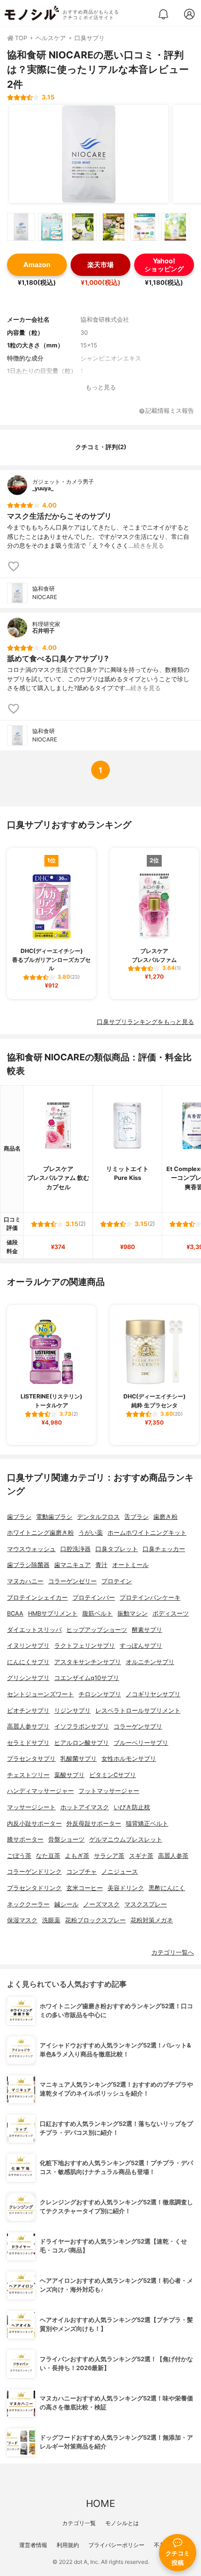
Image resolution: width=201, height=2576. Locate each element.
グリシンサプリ (28, 1678)
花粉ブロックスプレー (95, 1920)
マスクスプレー (146, 1904)
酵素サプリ (147, 1630)
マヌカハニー (25, 1581)
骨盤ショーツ (66, 1839)
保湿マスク (22, 1920)
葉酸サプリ (69, 1775)
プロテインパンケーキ (150, 1598)
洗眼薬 (51, 1920)
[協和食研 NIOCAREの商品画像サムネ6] (175, 227)
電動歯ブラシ (54, 1517)
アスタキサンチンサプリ (88, 1662)
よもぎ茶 (77, 1856)
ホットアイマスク (85, 1807)
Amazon (37, 265)
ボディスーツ (171, 1613)
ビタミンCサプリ (113, 1775)
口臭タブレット (117, 1549)
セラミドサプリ (28, 1743)
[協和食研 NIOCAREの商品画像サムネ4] (114, 227)
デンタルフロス (98, 1517)
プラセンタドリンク (34, 1888)
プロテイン (117, 1581)
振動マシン (133, 1613)
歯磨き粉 (165, 1517)
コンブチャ (82, 1872)
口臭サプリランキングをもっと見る (145, 1022)
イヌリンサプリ (28, 1646)
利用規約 (68, 2545)
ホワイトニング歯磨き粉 (40, 1533)
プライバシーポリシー (116, 2545)
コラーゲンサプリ (138, 1726)
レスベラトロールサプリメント (138, 1711)
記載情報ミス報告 (170, 411)
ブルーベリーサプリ (141, 1743)
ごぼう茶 (19, 1856)
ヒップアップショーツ (97, 1630)
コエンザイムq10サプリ (87, 1678)
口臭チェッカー (164, 1549)
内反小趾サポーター (34, 1824)
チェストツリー (28, 1775)
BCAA (15, 1613)
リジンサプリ (72, 1711)
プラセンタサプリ (31, 1759)
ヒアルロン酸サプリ (82, 1743)
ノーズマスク (101, 1904)
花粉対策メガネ (152, 1920)
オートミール (130, 1565)
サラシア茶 (109, 1856)
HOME (100, 2503)
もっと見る (101, 387)
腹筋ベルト (97, 1613)
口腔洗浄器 (75, 1549)
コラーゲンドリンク (34, 1872)
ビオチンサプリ (28, 1711)
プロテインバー (94, 1598)
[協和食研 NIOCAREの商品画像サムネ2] (52, 227)
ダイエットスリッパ (34, 1630)
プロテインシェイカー (37, 1598)
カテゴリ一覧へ (173, 1952)
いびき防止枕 (132, 1807)
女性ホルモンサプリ (129, 1759)
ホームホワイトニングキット (147, 1533)
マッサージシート (31, 1807)
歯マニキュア (72, 1565)
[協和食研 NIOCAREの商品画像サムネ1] (21, 227)
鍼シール (66, 1904)
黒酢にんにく (167, 1888)
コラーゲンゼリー (72, 1581)
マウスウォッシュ (31, 1549)
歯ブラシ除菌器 (28, 1565)
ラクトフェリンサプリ (85, 1646)
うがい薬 (91, 1533)
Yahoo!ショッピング (164, 265)
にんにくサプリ (28, 1662)
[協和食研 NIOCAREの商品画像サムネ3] (83, 227)
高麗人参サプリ (28, 1726)
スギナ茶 (141, 1856)
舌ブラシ (136, 1517)
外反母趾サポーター (94, 1824)
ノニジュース (120, 1872)
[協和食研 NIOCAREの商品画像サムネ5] (144, 227)
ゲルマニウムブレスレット (126, 1839)
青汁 (101, 1565)
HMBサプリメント (53, 1613)
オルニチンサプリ (150, 1662)
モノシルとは (122, 2523)
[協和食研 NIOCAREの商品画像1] (89, 154)
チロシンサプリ (100, 1694)
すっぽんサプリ (141, 1646)
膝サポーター (25, 1839)
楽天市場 (100, 265)
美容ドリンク (126, 1888)
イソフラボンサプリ (82, 1726)
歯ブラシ (19, 1517)
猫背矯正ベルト (147, 1824)
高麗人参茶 (173, 1856)
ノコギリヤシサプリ (153, 1694)
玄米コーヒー (85, 1888)
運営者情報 (33, 2545)
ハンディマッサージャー (40, 1791)
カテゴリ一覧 (79, 2523)
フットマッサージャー (109, 1791)
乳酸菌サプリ (79, 1759)
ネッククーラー (28, 1904)
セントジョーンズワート (40, 1694)
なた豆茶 (48, 1856)
